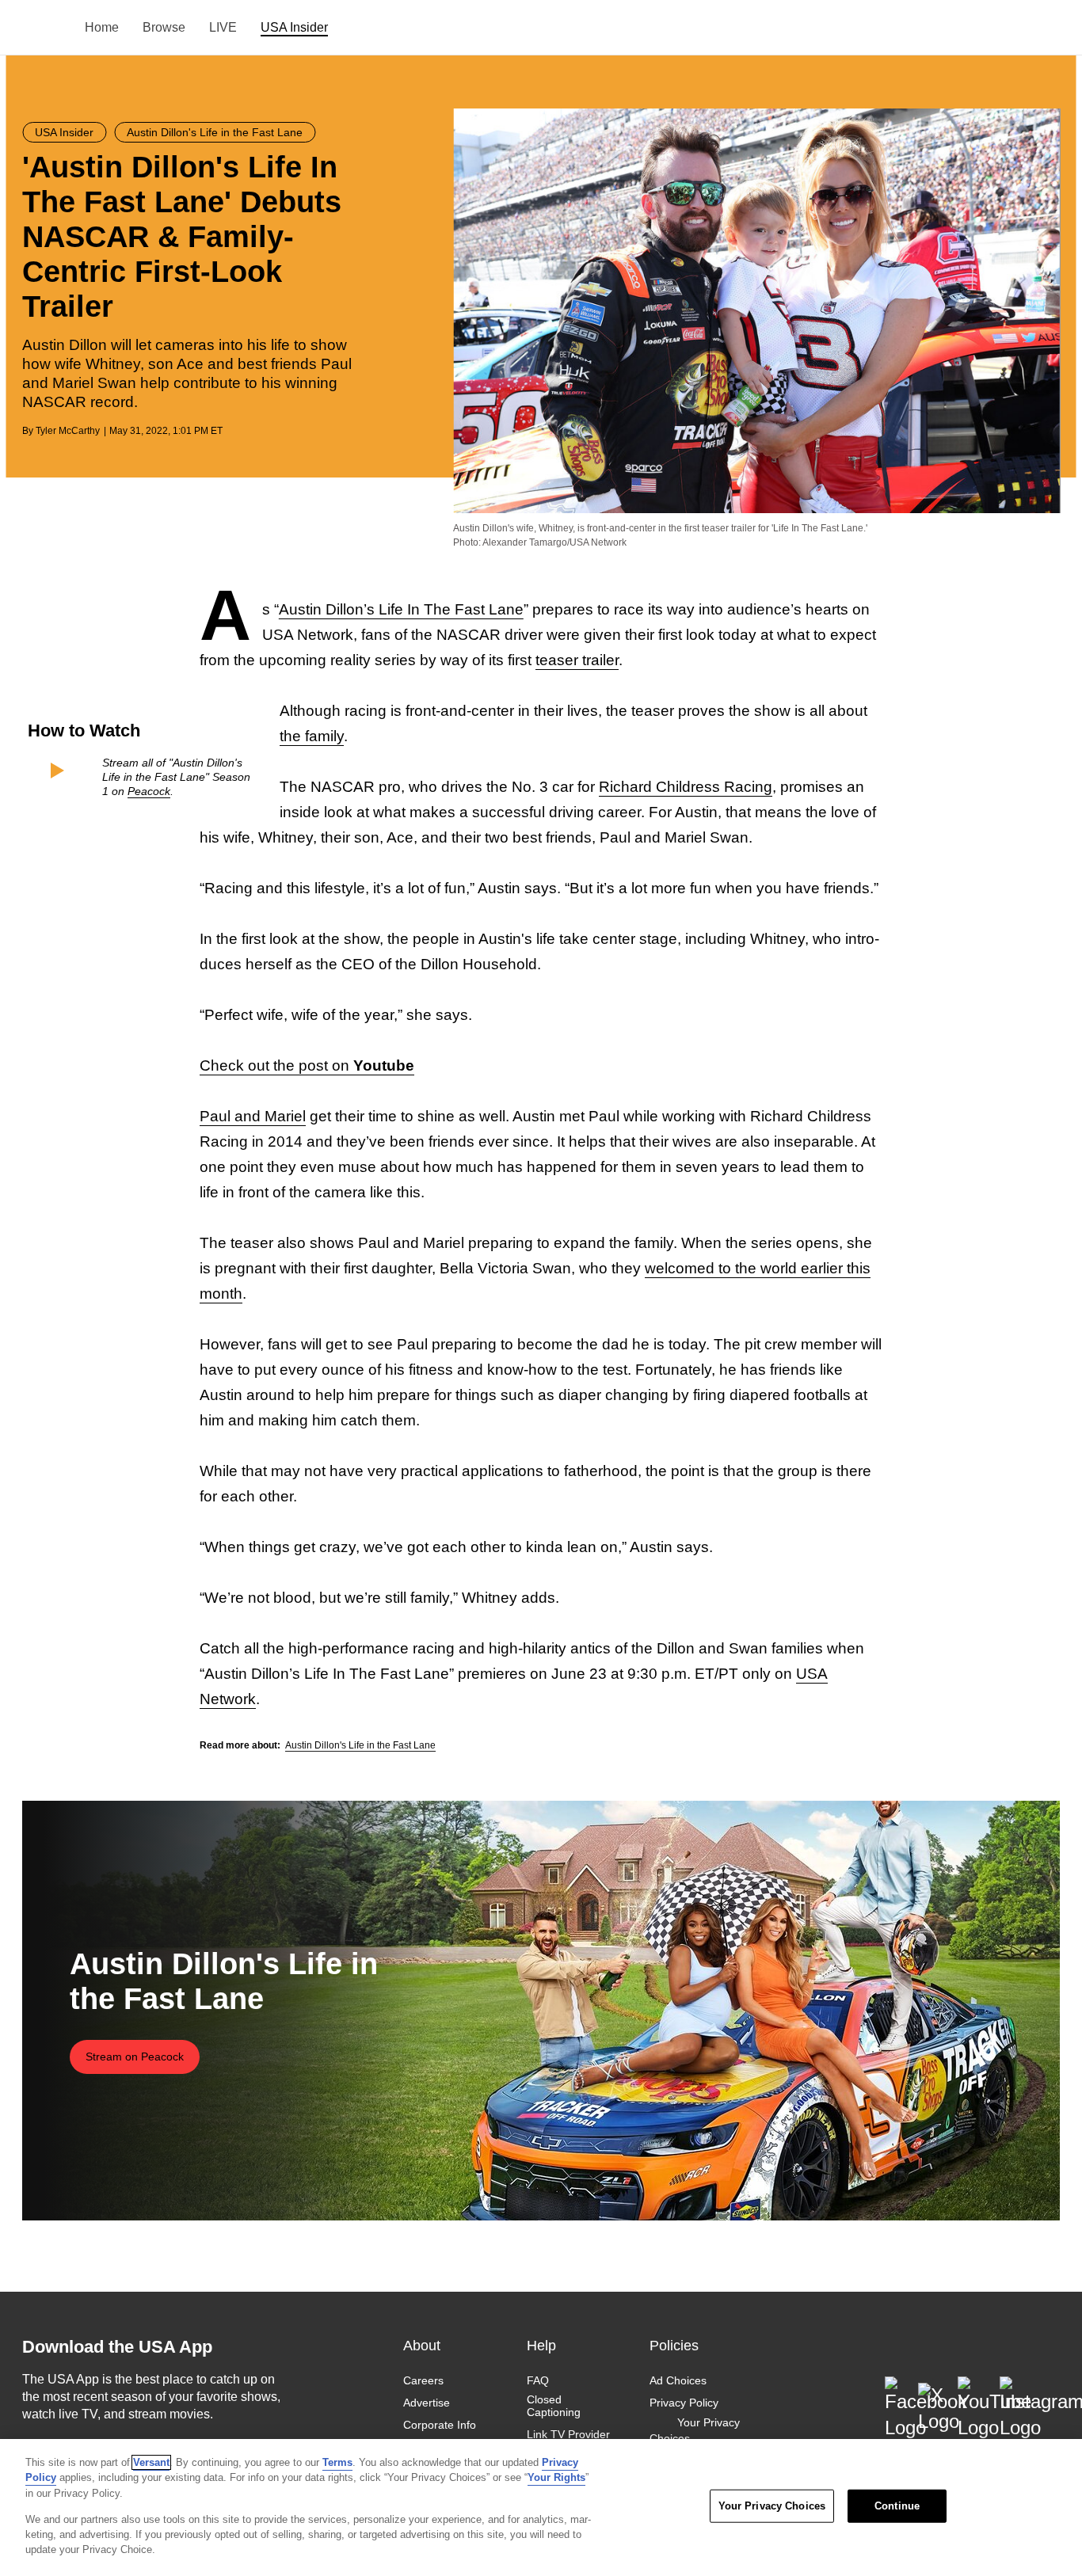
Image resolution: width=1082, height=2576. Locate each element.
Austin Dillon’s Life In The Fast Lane (401, 609)
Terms (337, 2462)
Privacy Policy (684, 2403)
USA (43, 28)
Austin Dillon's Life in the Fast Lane (360, 1745)
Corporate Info (440, 2425)
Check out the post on (307, 1065)
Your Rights (556, 2477)
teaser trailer (577, 660)
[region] (541, 2508)
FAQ (538, 2380)
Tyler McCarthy (68, 431)
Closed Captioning (554, 2406)
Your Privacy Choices (695, 2430)
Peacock (149, 791)
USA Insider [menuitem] (294, 27)
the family (312, 736)
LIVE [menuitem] (223, 27)
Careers (423, 2380)
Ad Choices (678, 2380)
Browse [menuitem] (164, 27)
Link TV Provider (568, 2434)
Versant (151, 2462)
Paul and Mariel (253, 1116)
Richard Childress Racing (686, 787)
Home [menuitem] (102, 27)
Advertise (427, 2403)
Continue (897, 2506)
